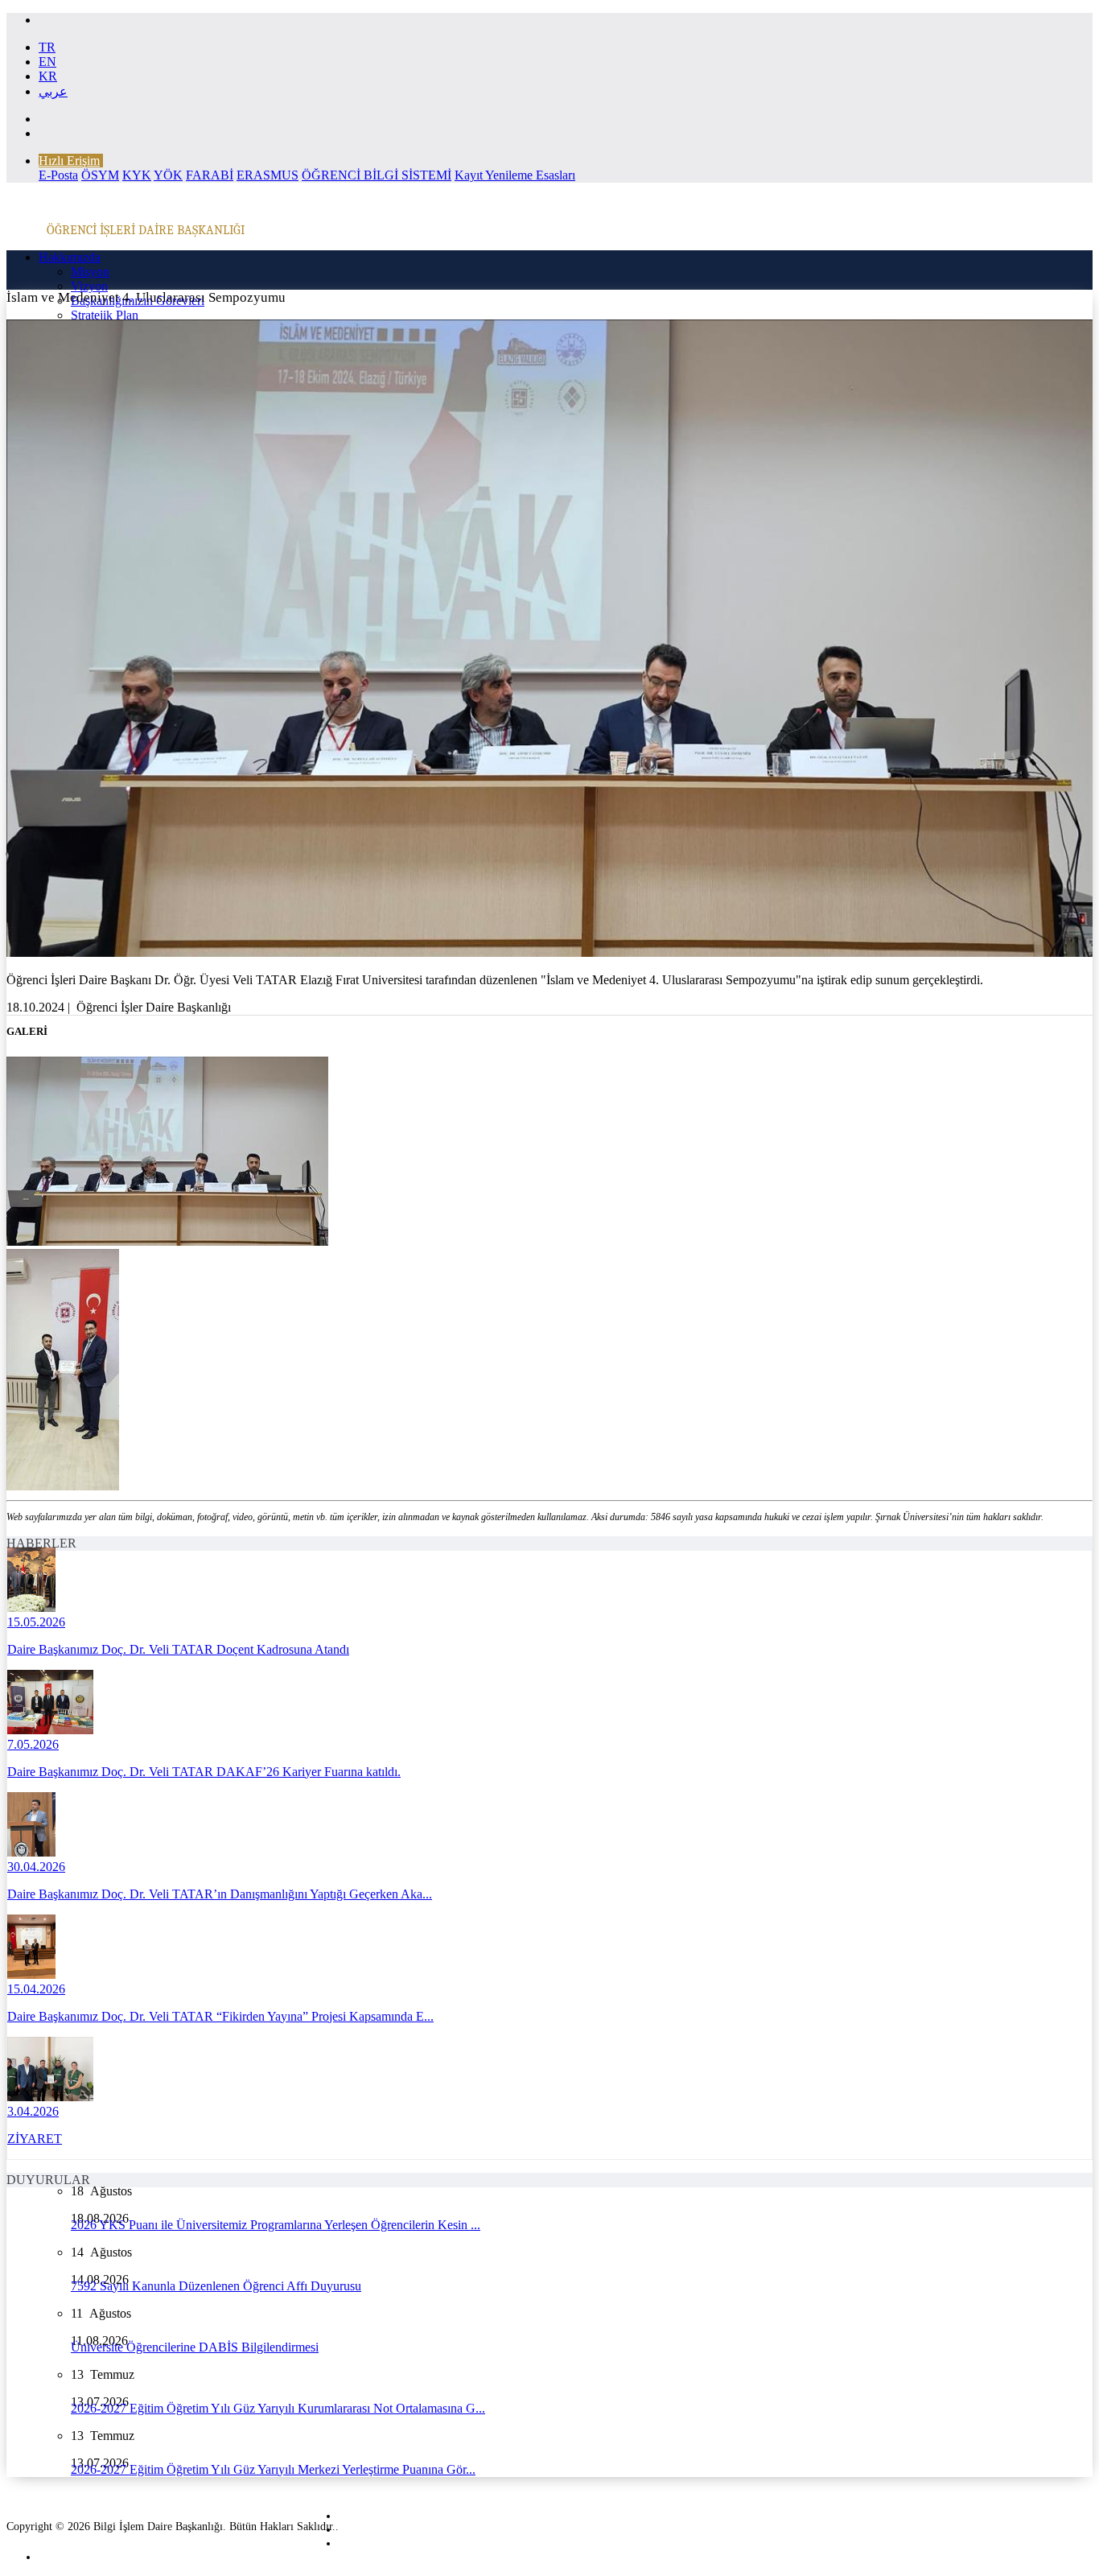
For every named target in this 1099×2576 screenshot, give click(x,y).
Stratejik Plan (105, 315)
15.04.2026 (36, 1989)
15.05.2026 (36, 1622)
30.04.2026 (36, 1867)
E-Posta (58, 175)
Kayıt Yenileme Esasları (515, 175)
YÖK (168, 175)
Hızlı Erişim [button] (69, 161)
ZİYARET (35, 2139)
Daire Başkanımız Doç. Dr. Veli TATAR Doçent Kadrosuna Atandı (178, 1649)
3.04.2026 (33, 2111)
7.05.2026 (33, 1744)
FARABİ (210, 175)
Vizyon (89, 286)
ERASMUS (268, 175)
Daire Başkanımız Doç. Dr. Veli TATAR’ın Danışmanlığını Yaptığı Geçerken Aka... (220, 1894)
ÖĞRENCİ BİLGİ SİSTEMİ (377, 175)
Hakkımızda (70, 257)
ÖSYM (100, 175)
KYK (137, 175)
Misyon (90, 272)
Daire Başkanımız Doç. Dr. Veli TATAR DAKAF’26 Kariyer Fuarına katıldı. (204, 1772)
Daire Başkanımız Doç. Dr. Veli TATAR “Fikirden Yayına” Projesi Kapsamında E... (220, 2016)
